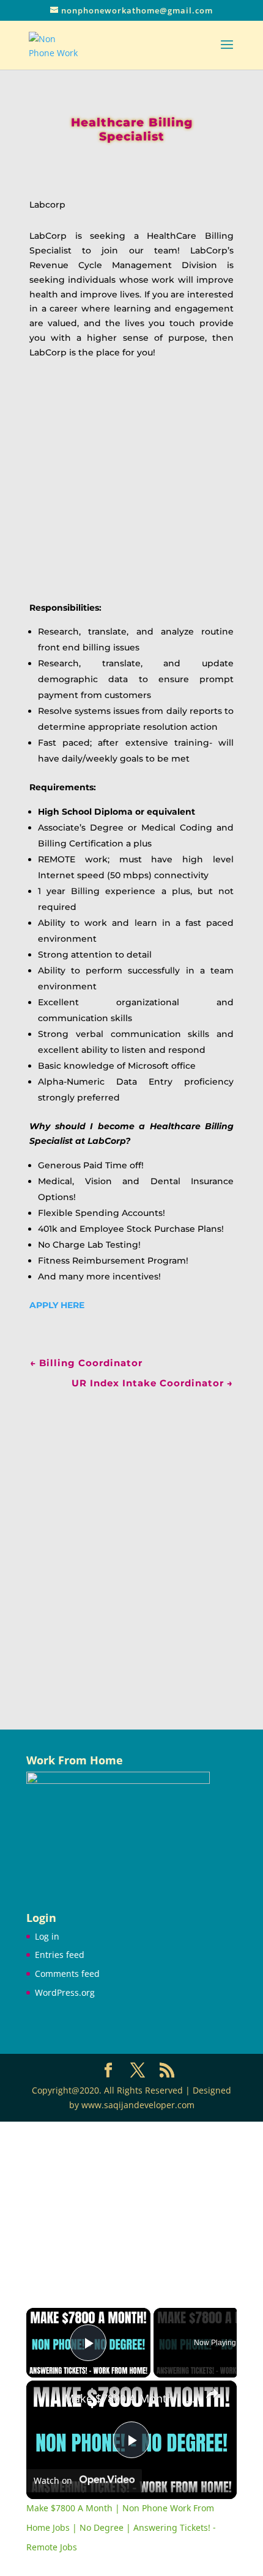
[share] (212, 2393)
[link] (46, 2400)
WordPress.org (65, 1992)
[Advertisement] (131, 1543)
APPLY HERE (57, 1305)
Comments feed (67, 1974)
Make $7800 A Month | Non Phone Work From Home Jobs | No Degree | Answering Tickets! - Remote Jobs (130, 2399)
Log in (47, 1936)
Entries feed (60, 1955)
